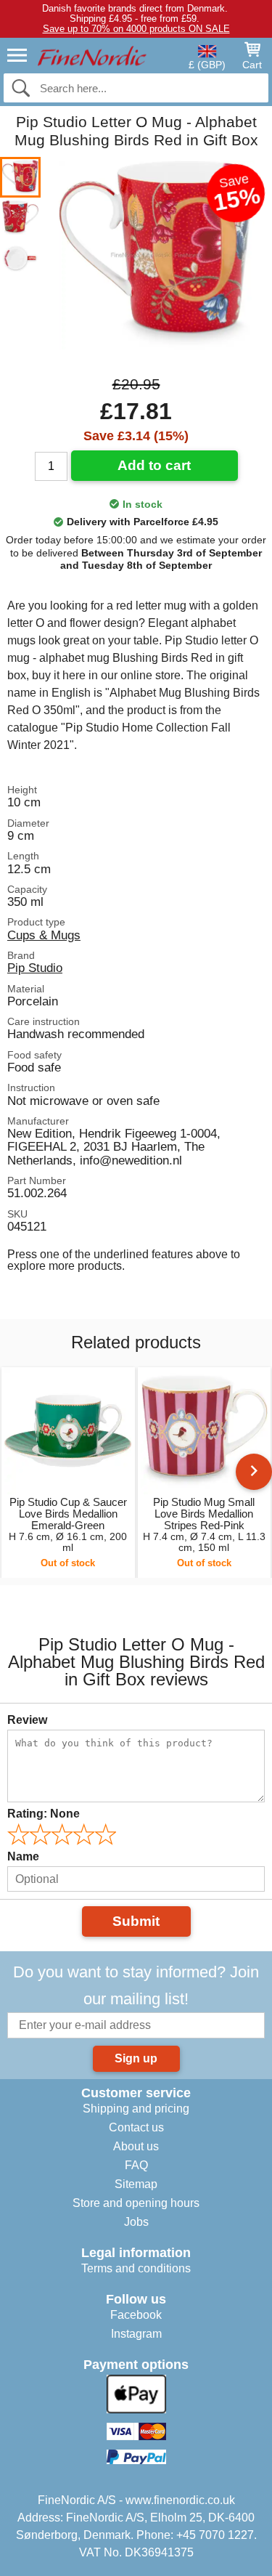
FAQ (136, 2165)
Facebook (136, 2315)
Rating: (44, 1814)
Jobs (136, 2222)
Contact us (136, 2127)
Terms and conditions (136, 2268)
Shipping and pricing (136, 2109)
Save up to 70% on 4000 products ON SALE (136, 29)
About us (136, 2146)
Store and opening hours (136, 2203)
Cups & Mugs (44, 935)
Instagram (136, 2334)
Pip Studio (35, 968)
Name (23, 1856)
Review (27, 1720)
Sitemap (136, 2184)
